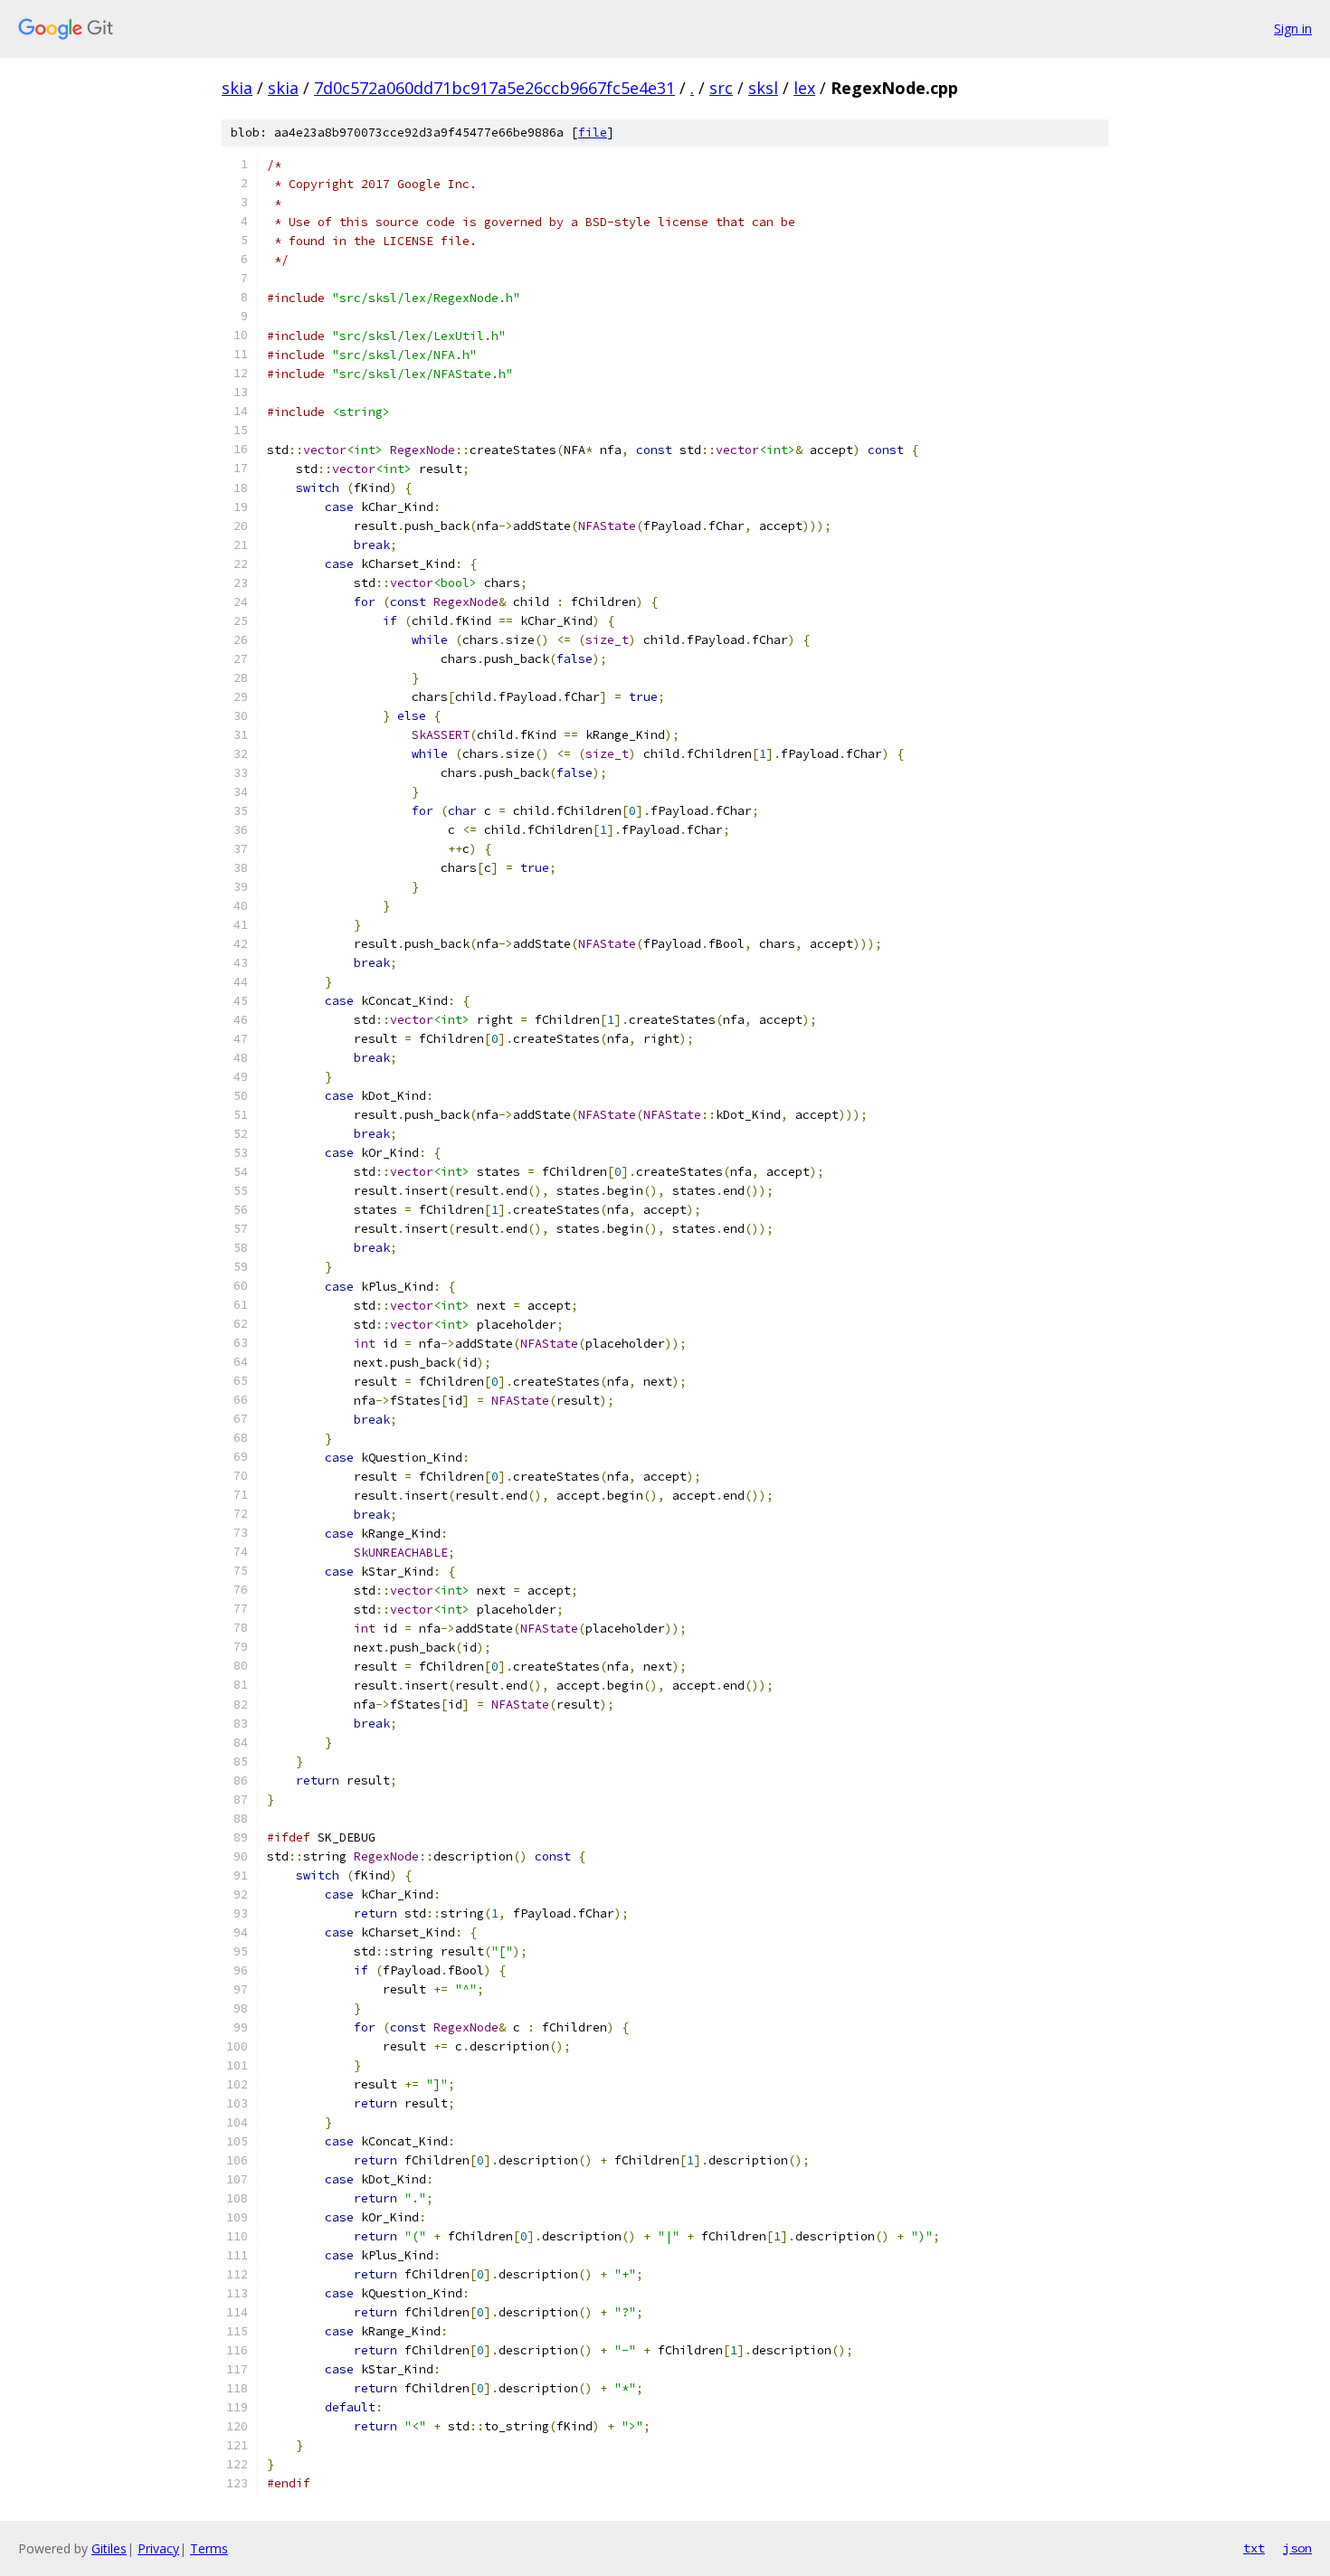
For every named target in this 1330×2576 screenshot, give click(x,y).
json (1297, 2548)
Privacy (158, 2548)
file (593, 133)
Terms (209, 2548)
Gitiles (109, 2548)
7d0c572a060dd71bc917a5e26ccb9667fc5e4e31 (494, 88)
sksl (763, 88)
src (721, 88)
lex (804, 88)
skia (237, 88)
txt (1254, 2548)
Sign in (1293, 28)
